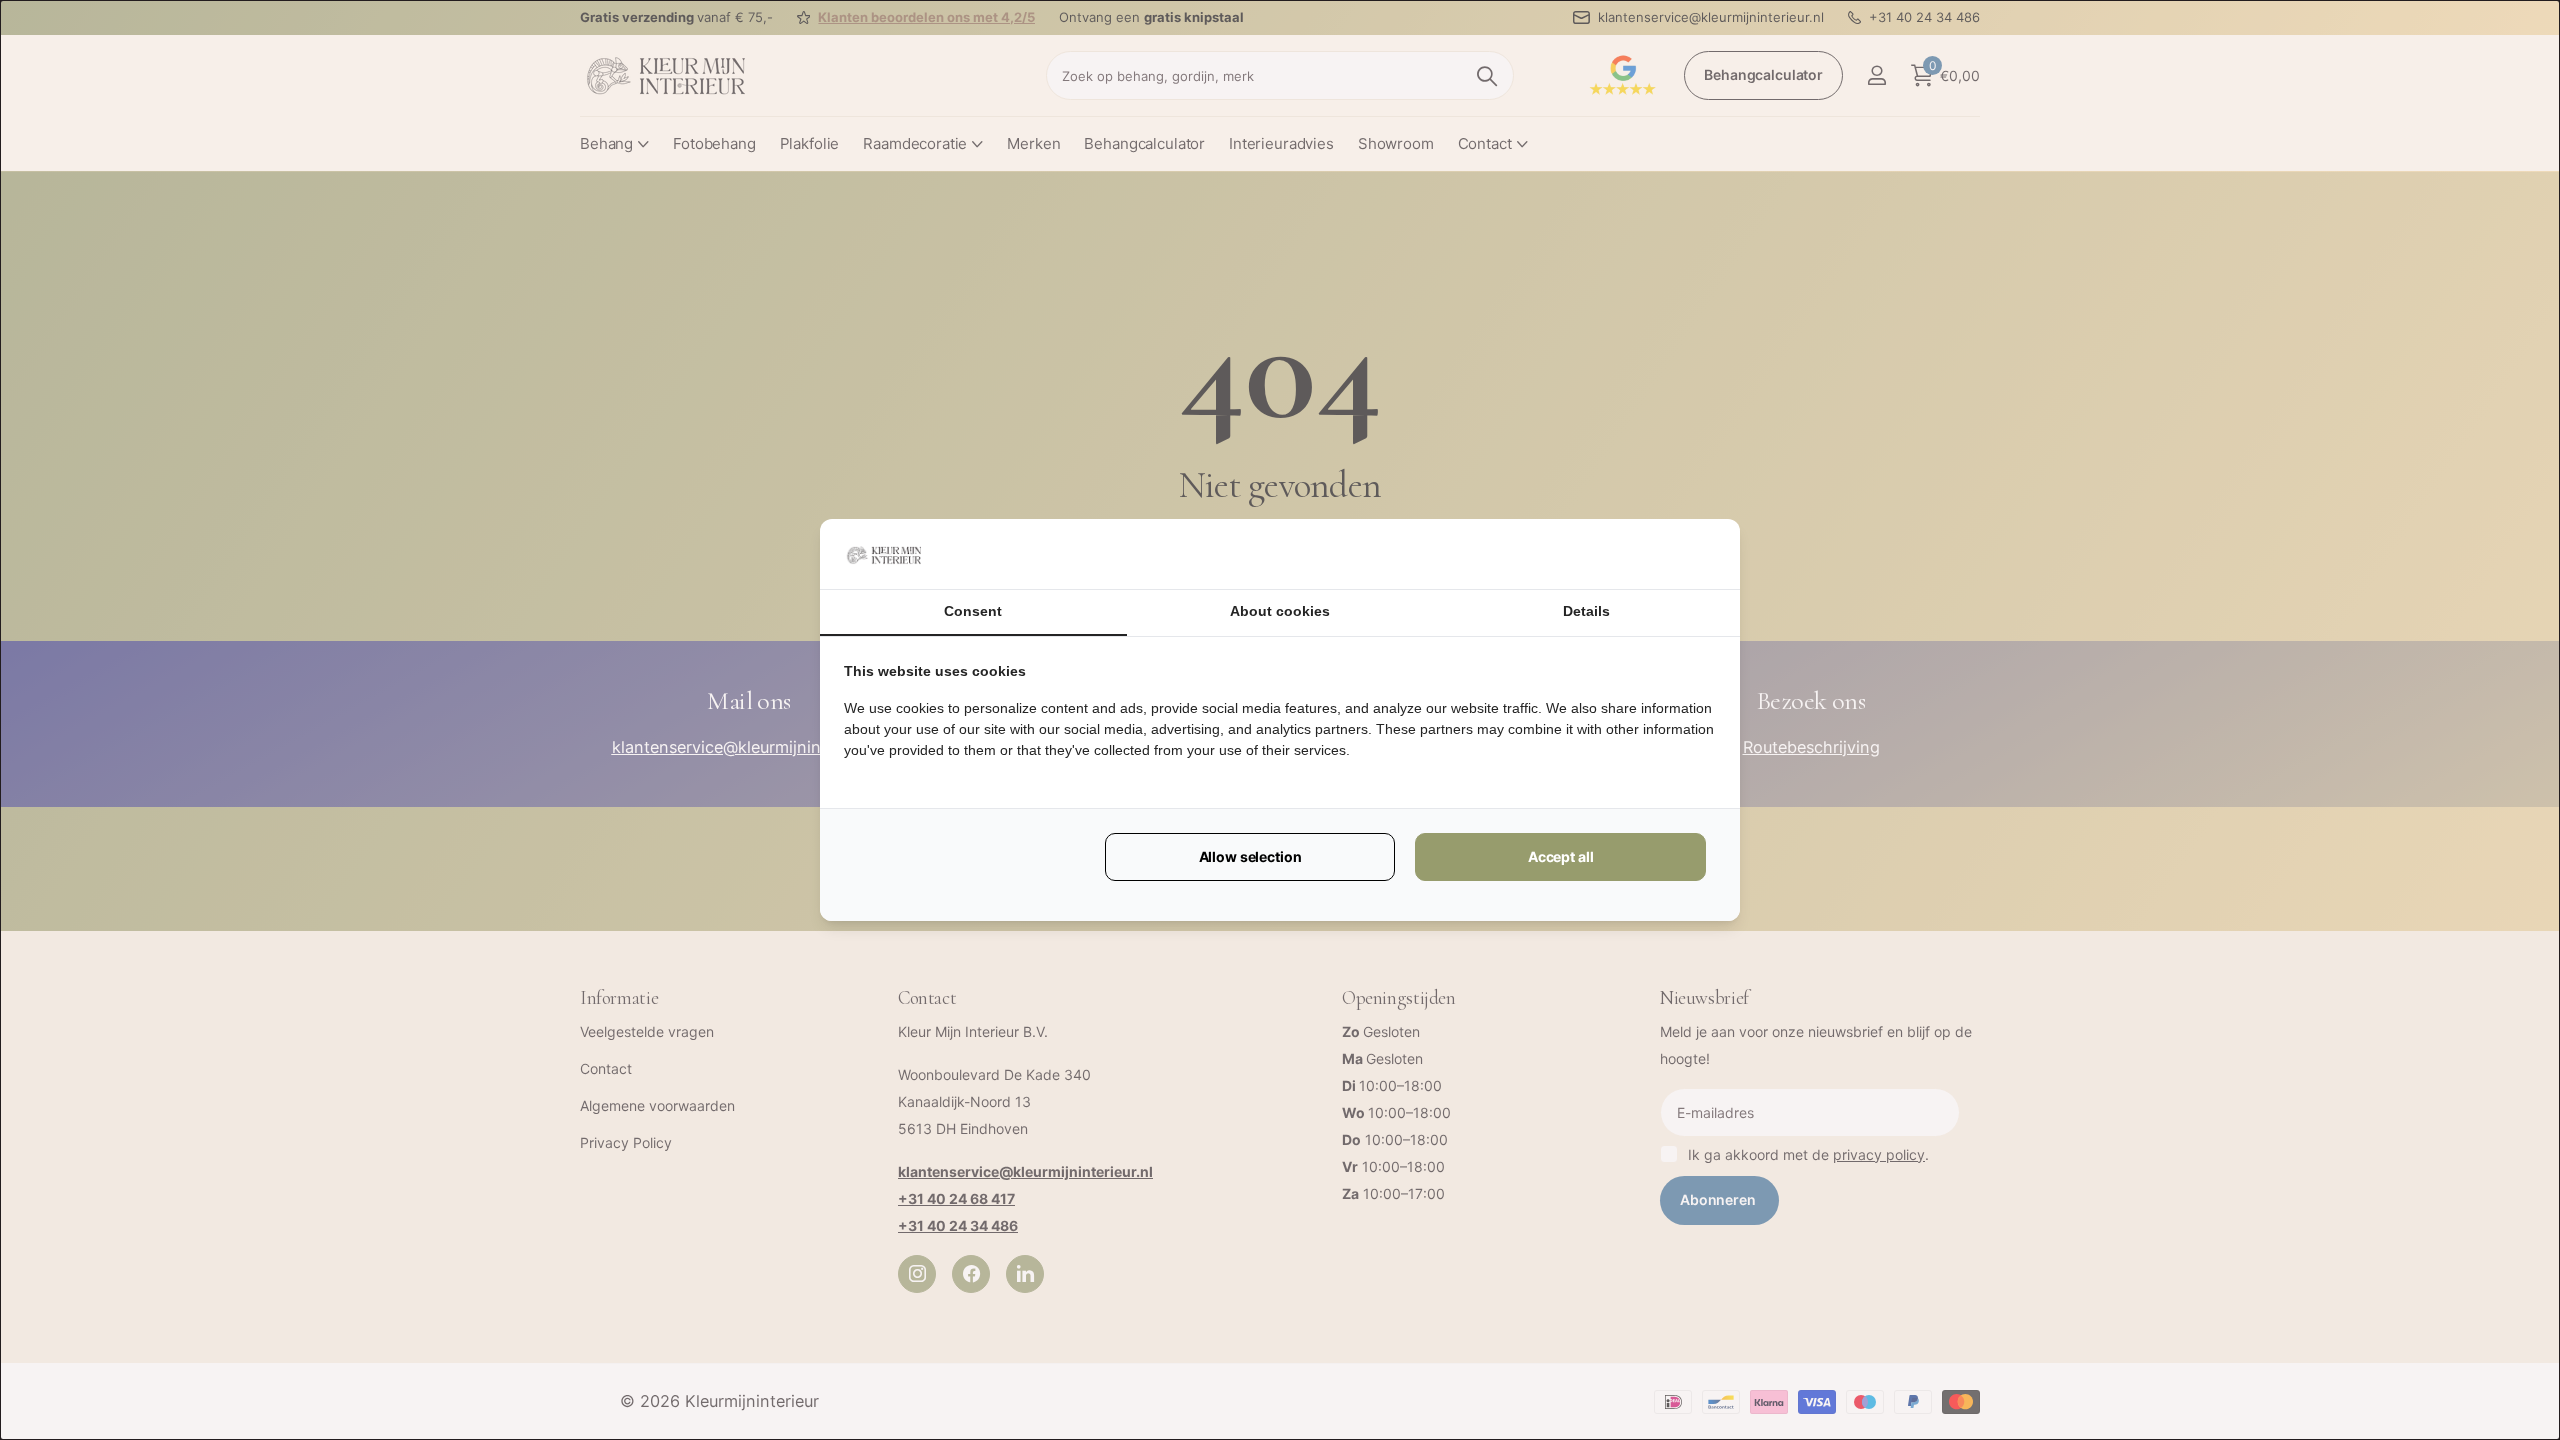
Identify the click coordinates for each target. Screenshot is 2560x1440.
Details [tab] (1586, 611)
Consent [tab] (973, 611)
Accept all (1561, 856)
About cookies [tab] (1280, 611)
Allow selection (1250, 856)
